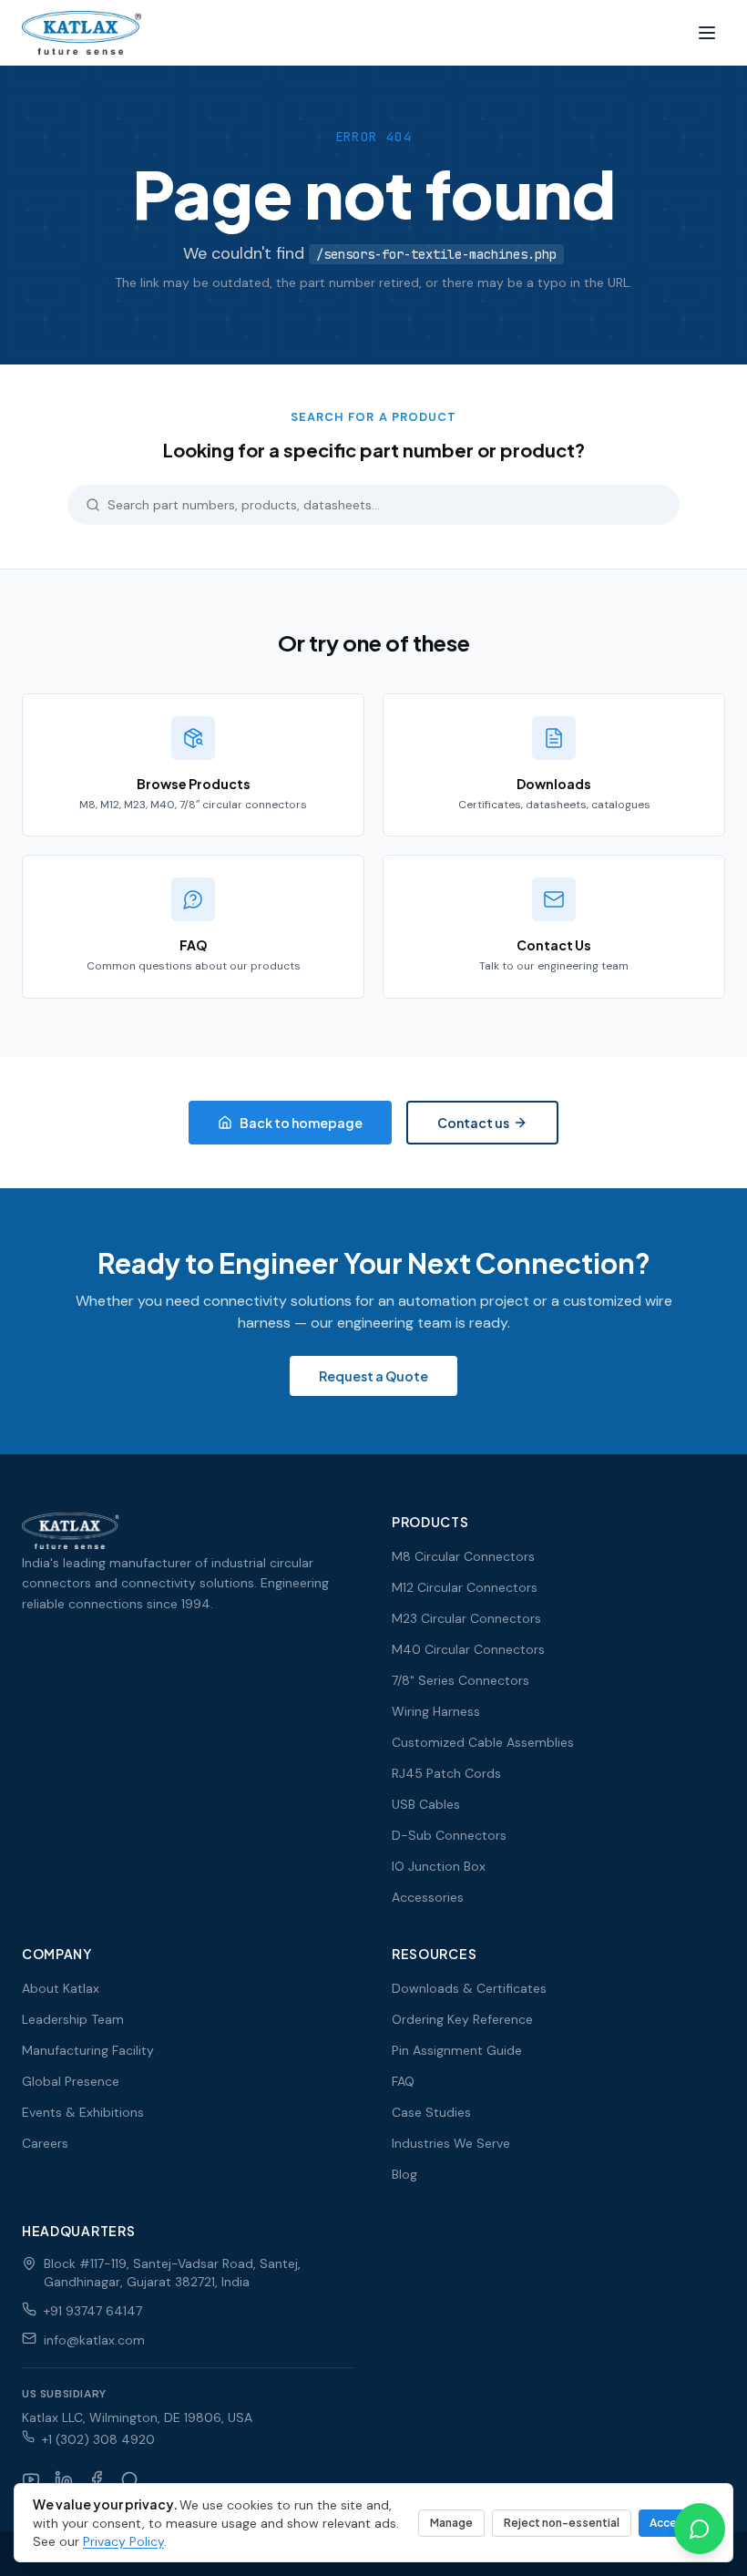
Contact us (473, 1123)
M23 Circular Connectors (466, 1618)
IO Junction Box (439, 1866)
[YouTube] (31, 2479)
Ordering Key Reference (462, 2019)
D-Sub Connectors (449, 1835)
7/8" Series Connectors (460, 1680)
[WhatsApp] (129, 2479)
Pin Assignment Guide (457, 2050)
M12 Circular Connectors (465, 1587)
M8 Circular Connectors (463, 1556)
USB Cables (426, 1804)
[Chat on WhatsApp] (700, 2529)
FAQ (403, 2081)
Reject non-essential (562, 2523)
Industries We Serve (451, 2143)
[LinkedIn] (64, 2479)
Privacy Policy (123, 2541)
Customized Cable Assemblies (483, 1742)
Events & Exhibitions (83, 2112)
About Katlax (61, 1988)
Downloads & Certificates (469, 1988)
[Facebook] (97, 2479)
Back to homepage (301, 1123)
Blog (404, 2174)
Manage (451, 2523)
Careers (45, 2143)
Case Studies (431, 2112)
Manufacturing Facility (88, 2050)
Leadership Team (73, 2019)
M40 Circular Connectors (468, 1649)
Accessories (428, 1897)
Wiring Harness (436, 1711)
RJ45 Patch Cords (446, 1773)
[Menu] (707, 33)
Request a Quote (373, 1376)
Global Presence (71, 2081)
